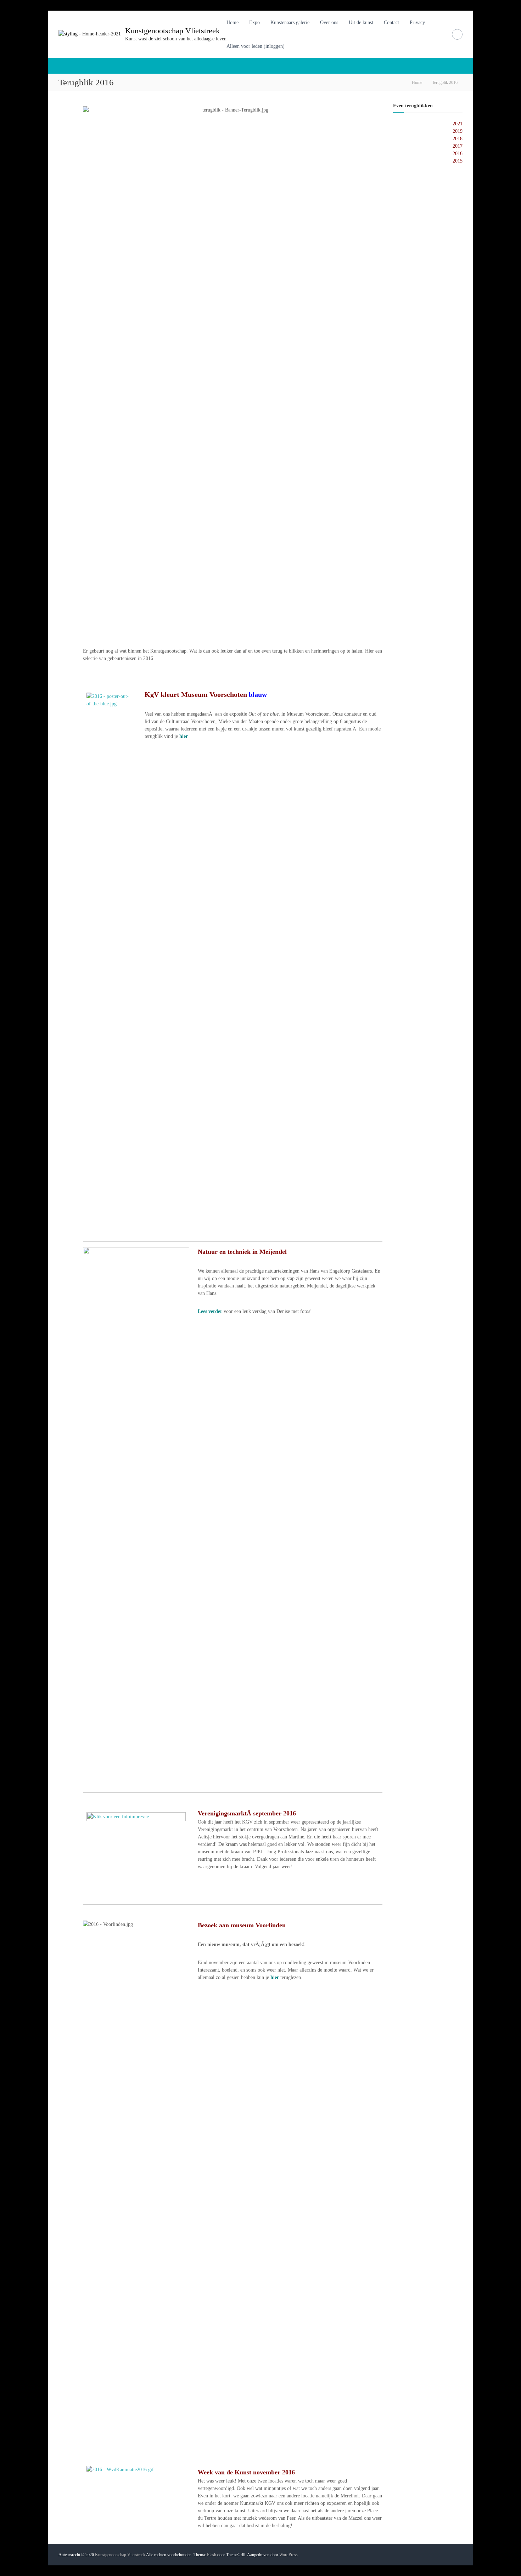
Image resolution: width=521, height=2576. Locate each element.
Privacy (417, 22)
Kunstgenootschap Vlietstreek (172, 31)
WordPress (288, 2555)
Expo (254, 22)
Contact (391, 22)
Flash (212, 2555)
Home (233, 22)
